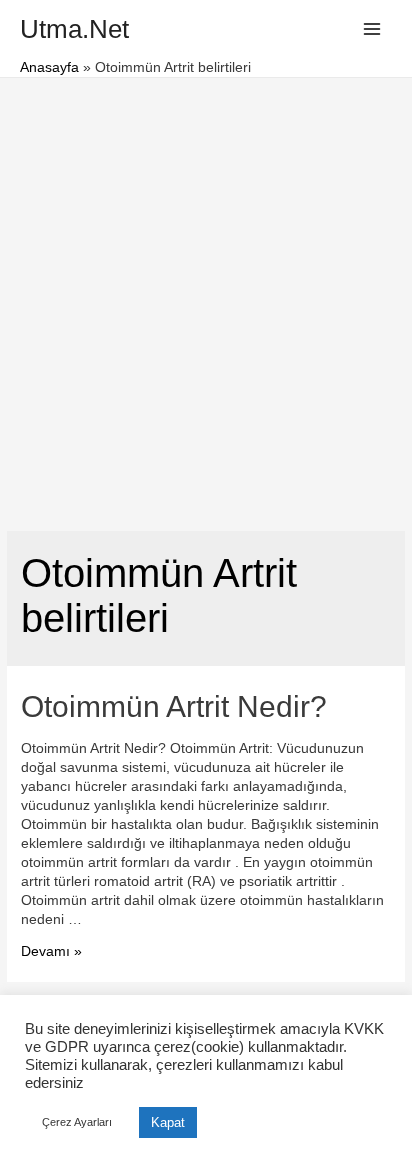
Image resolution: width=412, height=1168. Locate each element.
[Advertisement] (206, 294)
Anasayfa (49, 67)
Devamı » (51, 951)
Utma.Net (74, 29)
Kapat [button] (168, 1122)
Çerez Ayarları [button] (77, 1122)
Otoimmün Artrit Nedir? (174, 706)
